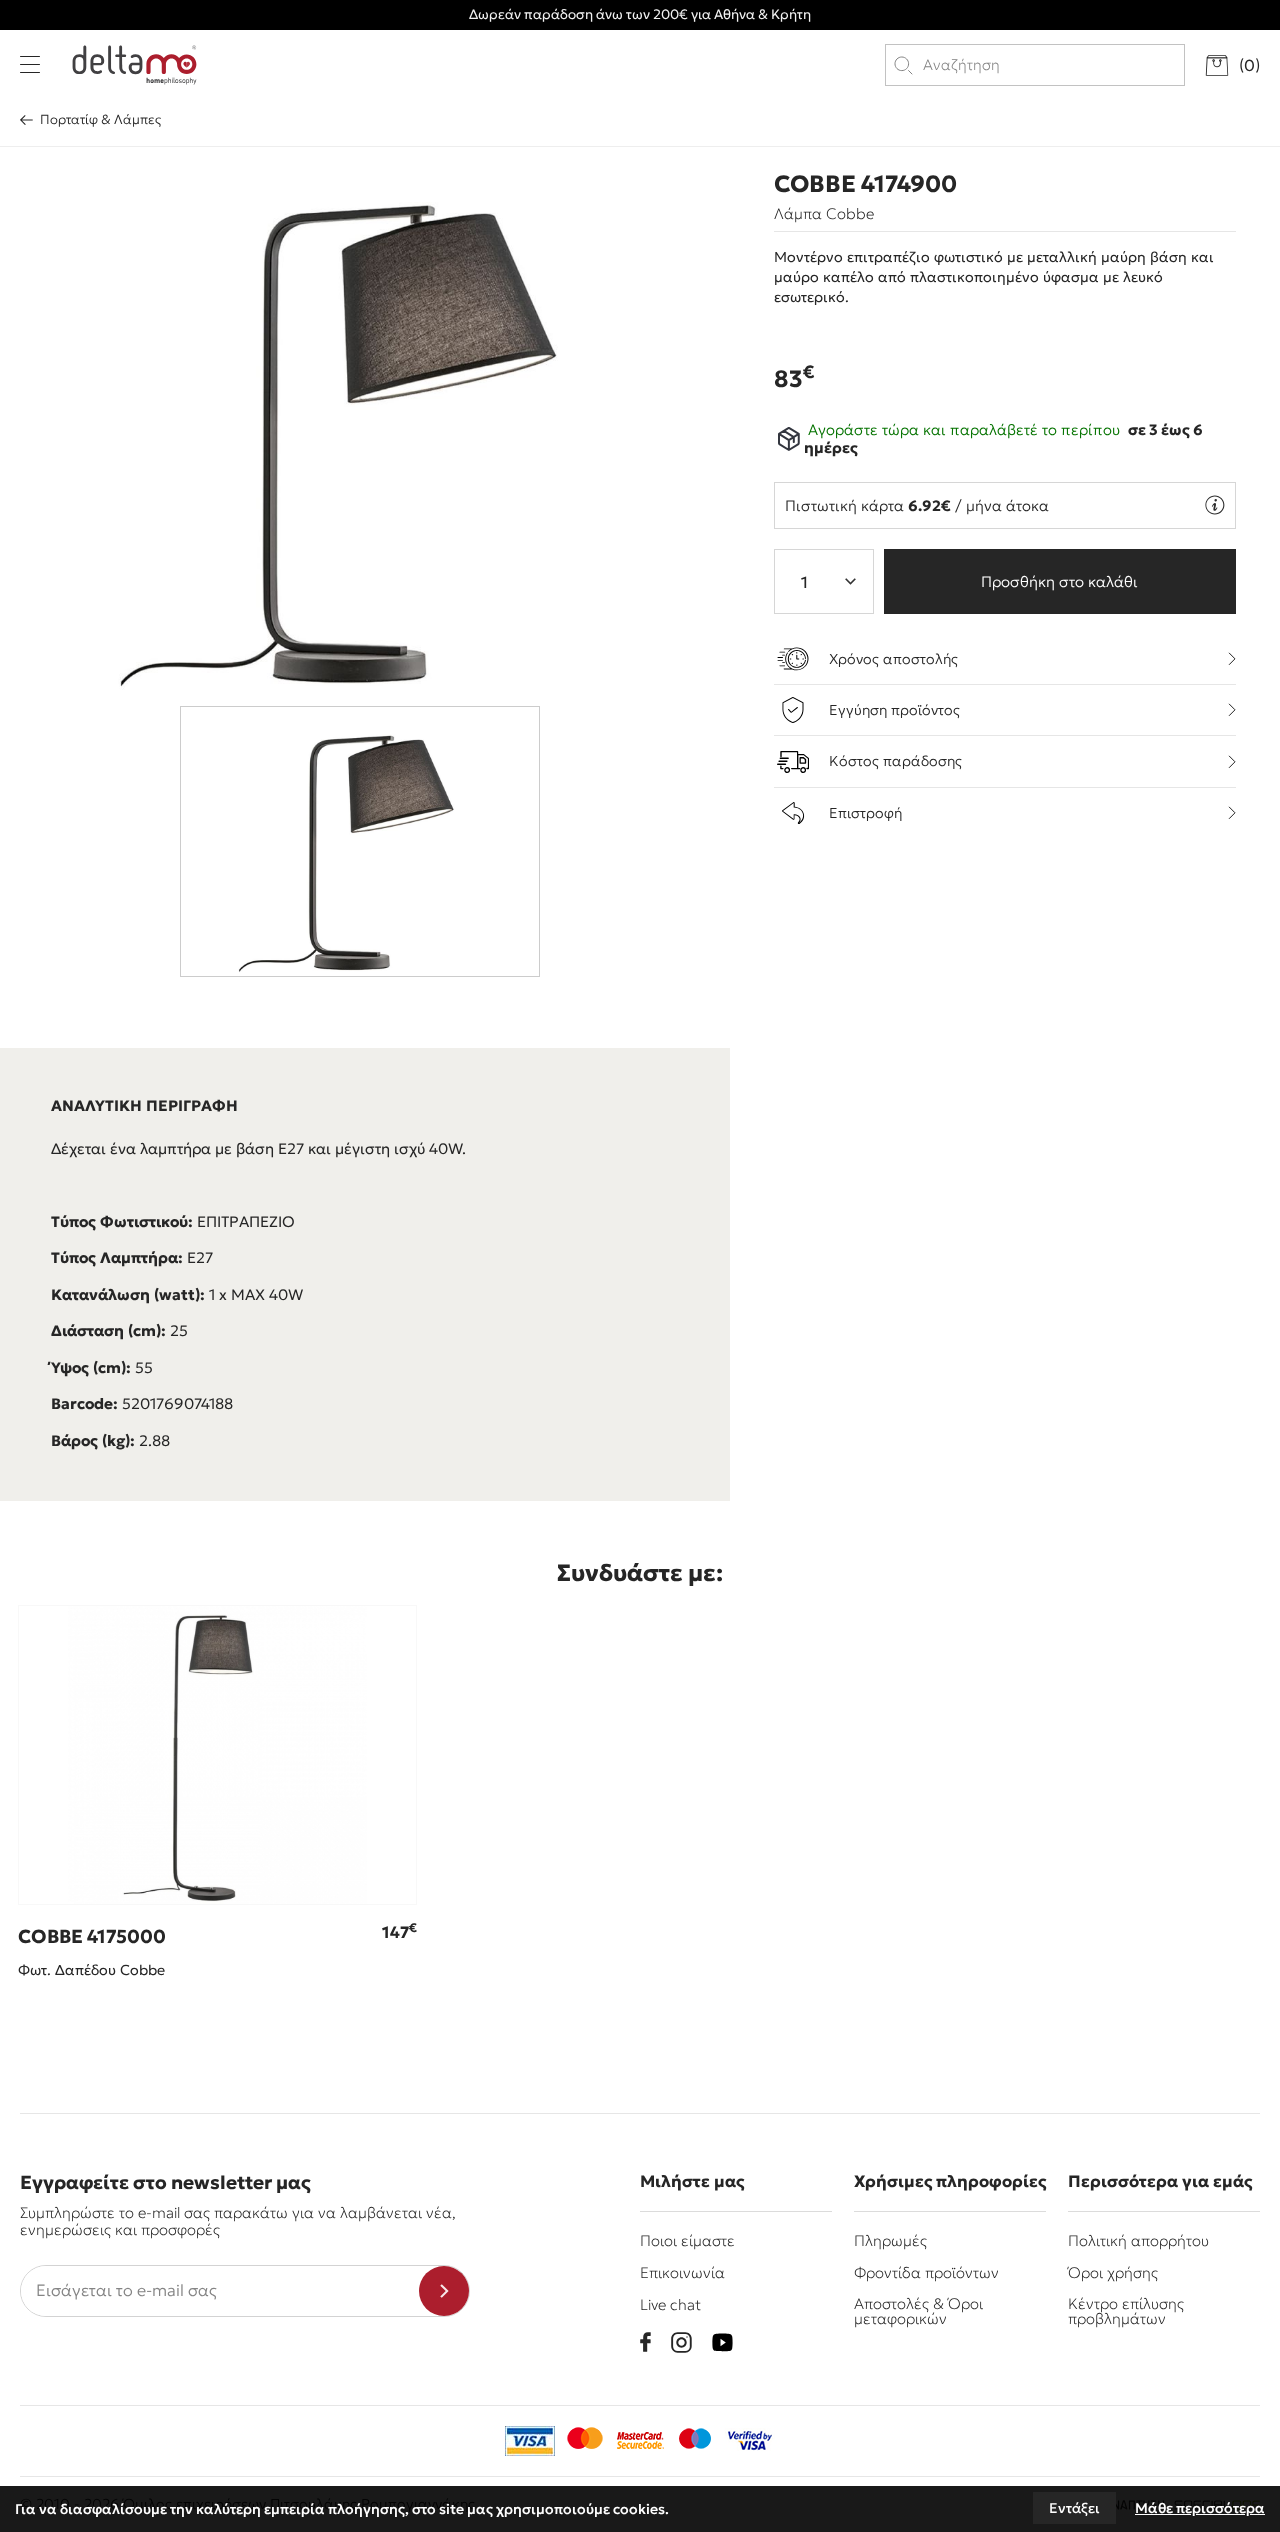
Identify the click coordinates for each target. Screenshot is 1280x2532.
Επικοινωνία (682, 2272)
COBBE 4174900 (865, 184)
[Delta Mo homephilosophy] (134, 65)
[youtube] (722, 2342)
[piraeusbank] (750, 2441)
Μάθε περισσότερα (1200, 2508)
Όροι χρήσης (1113, 2272)
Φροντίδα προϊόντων (926, 2272)
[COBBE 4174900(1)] (366, 421)
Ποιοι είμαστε (687, 2240)
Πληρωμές (890, 2240)
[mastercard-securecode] (640, 2441)
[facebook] (645, 2342)
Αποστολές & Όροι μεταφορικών (918, 2311)
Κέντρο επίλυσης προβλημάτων (1126, 2311)
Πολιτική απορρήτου (1138, 2240)
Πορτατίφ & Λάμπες (100, 119)
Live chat (670, 2304)
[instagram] (681, 2342)
